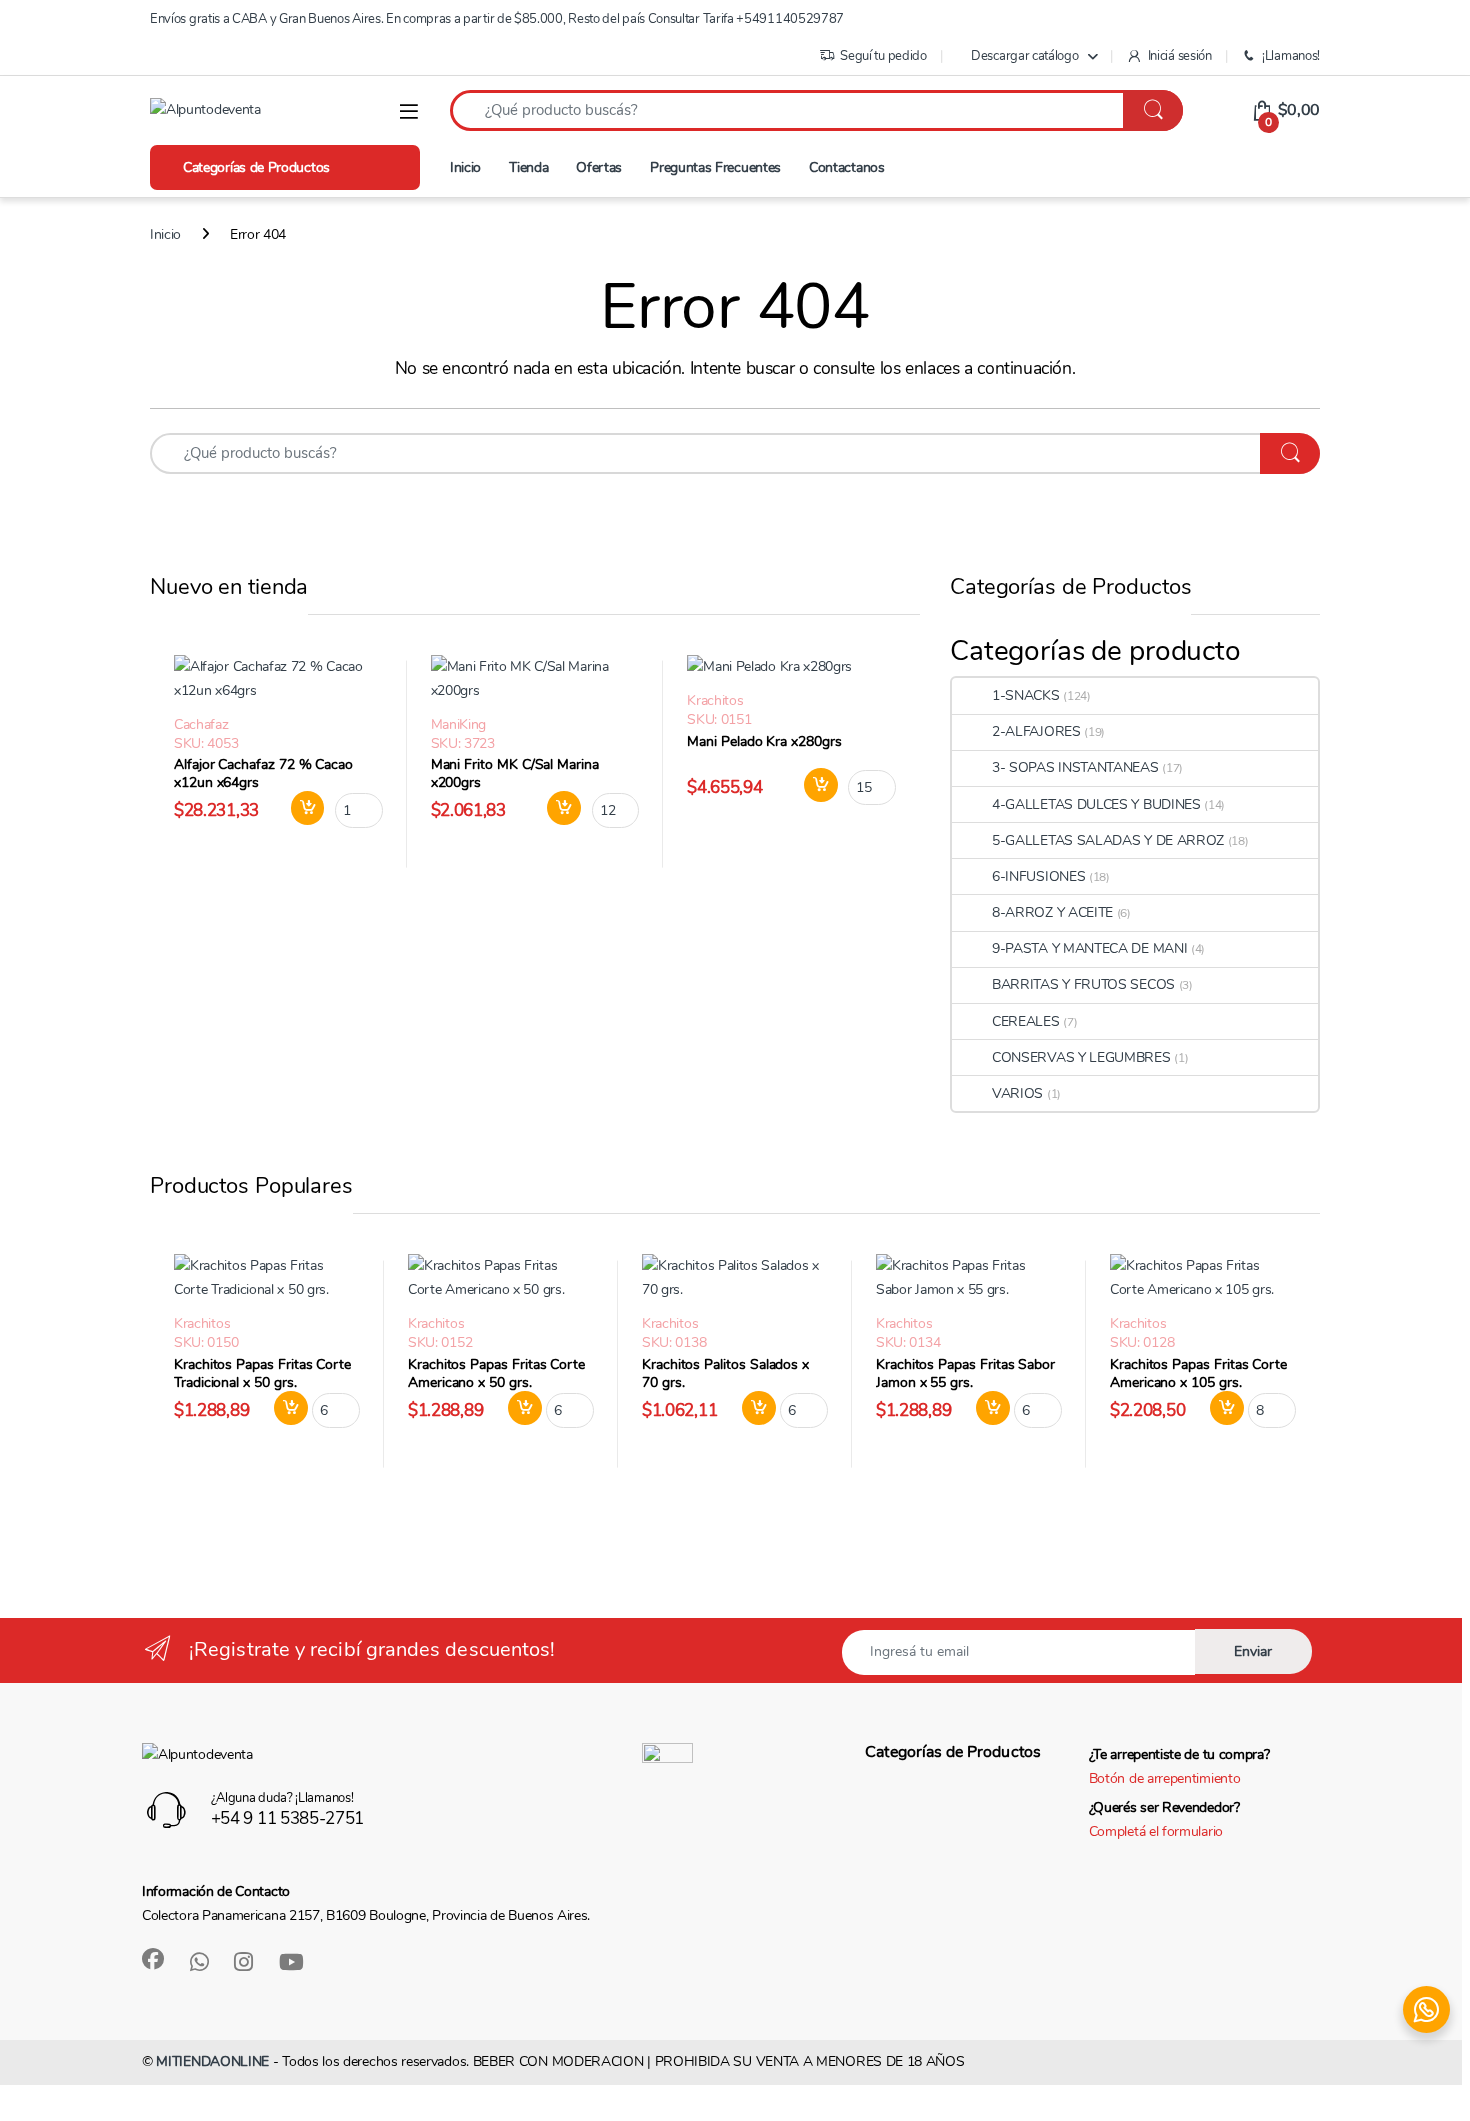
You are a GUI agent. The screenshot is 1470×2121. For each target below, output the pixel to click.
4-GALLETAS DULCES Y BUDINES (1096, 804)
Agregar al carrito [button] (300, 808)
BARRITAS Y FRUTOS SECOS (1083, 984)
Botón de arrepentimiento (1165, 1778)
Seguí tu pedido (883, 56)
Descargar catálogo (1024, 56)
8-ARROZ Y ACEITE (1052, 912)
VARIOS (1017, 1093)
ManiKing (459, 724)
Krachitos (715, 700)
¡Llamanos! (1291, 56)
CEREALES (1026, 1021)
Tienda (528, 167)
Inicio (465, 167)
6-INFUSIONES (1038, 876)
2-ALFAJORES (1036, 731)
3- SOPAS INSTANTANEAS (1075, 767)
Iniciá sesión (1180, 56)
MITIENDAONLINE (212, 2061)
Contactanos (847, 167)
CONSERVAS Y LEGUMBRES (1081, 1057)
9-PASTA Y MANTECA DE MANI (1089, 948)
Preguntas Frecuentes (715, 167)
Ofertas (599, 167)
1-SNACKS (1026, 695)
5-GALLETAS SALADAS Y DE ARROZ (1108, 840)
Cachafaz (201, 724)
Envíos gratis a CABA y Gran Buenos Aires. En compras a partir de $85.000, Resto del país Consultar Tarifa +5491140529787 (497, 19)
